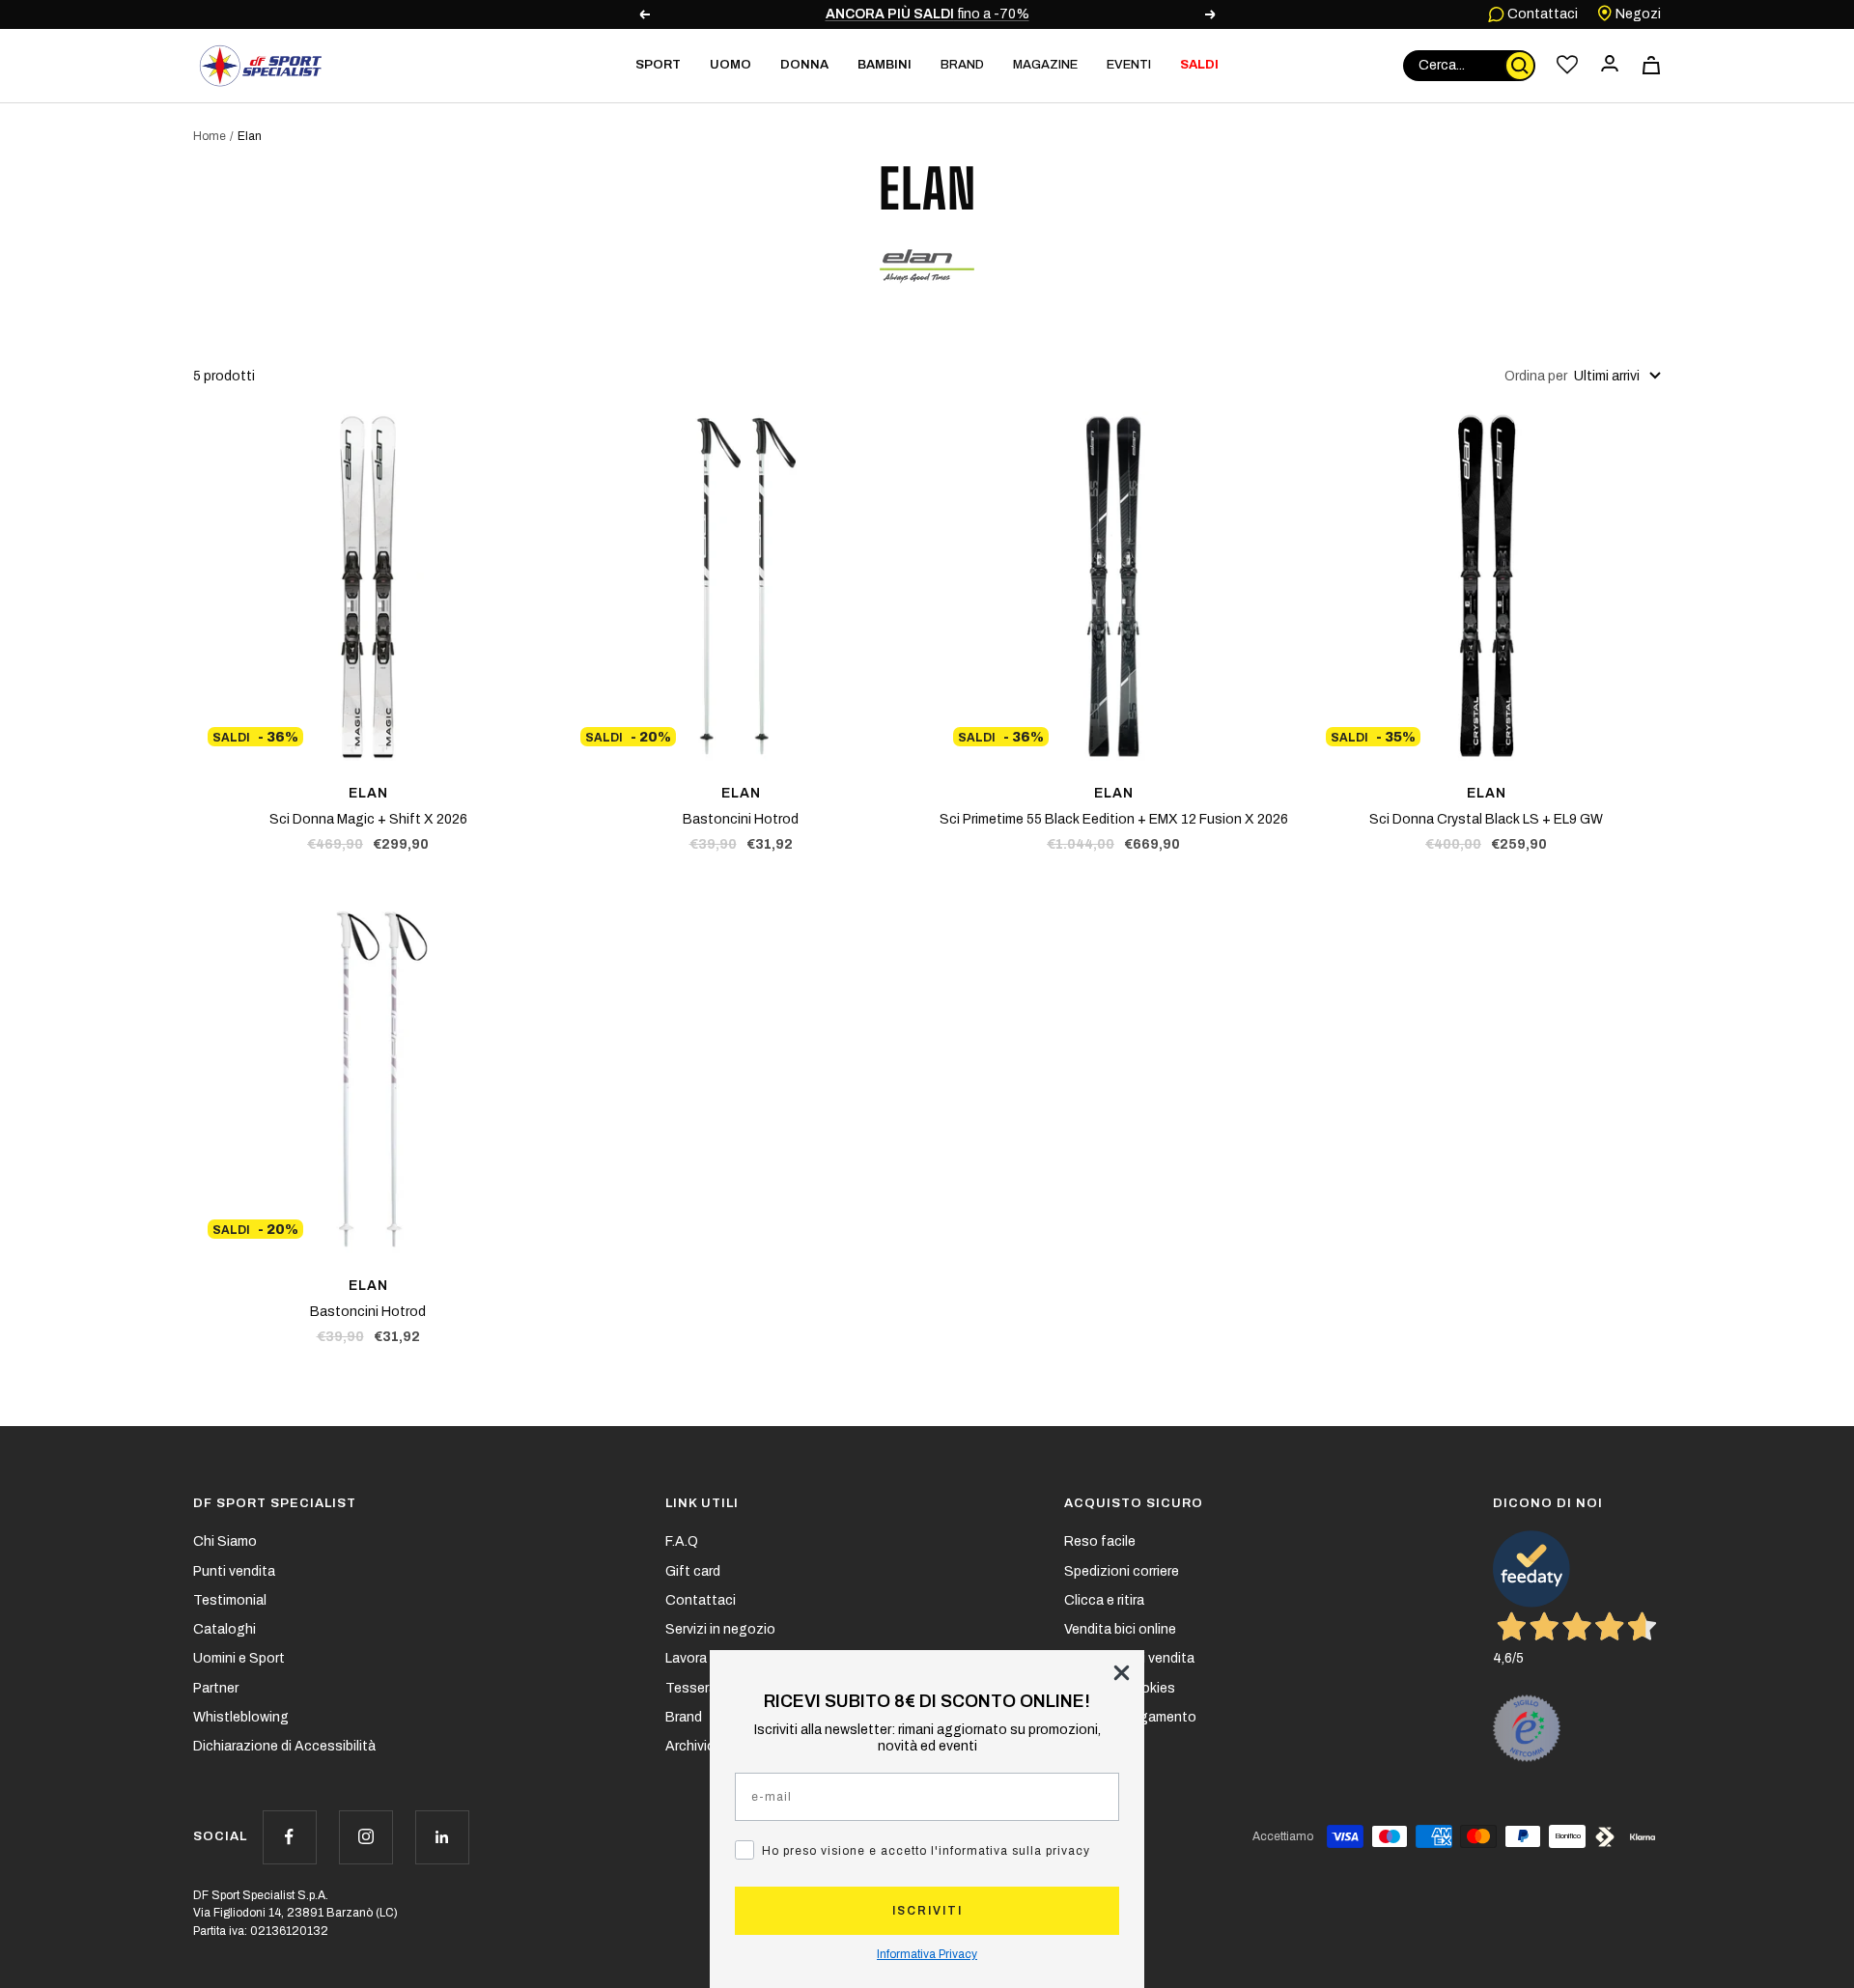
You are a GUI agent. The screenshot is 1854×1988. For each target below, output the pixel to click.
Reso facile (1100, 1541)
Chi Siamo (225, 1541)
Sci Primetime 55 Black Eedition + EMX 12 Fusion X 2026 (1114, 819)
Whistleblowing (241, 1717)
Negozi (1637, 14)
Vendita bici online (1120, 1629)
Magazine (1045, 65)
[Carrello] (1651, 65)
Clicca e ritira (1104, 1600)
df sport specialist (275, 1503)
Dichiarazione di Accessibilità (284, 1746)
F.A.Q (682, 1541)
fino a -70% (927, 14)
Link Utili (702, 1503)
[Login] (1610, 65)
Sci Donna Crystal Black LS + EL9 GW (1486, 819)
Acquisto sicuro (1134, 1503)
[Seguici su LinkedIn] (442, 1837)
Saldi (1199, 65)
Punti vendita (234, 1571)
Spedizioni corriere (1122, 1571)
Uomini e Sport (239, 1658)
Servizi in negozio (720, 1629)
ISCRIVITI (927, 1911)
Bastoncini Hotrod (741, 819)
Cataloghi (225, 1629)
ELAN (368, 793)
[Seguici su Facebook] (289, 1837)
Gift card (693, 1571)
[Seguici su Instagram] (365, 1837)
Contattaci (1541, 14)
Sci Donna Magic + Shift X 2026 (368, 819)
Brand (962, 65)
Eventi (1129, 65)
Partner (216, 1688)
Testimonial (230, 1600)
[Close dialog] (1122, 1673)
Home (210, 136)
